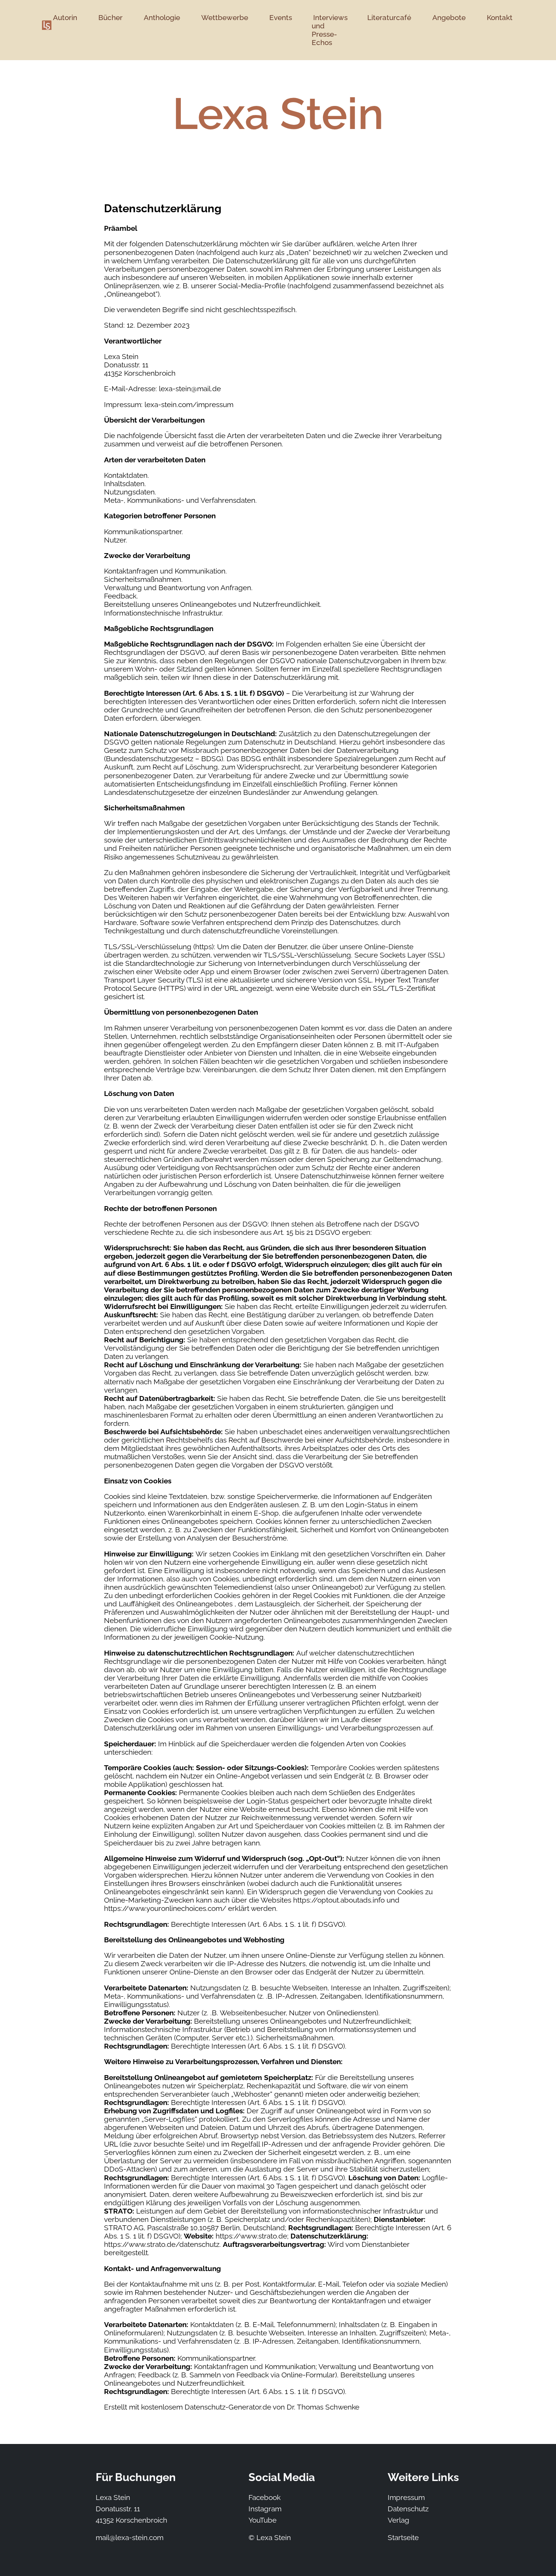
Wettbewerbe (225, 17)
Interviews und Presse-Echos (330, 30)
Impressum (406, 2497)
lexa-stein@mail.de (190, 389)
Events (281, 17)
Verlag (398, 2520)
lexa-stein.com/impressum (189, 404)
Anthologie (162, 17)
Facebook (265, 2497)
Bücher (110, 17)
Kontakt (500, 17)
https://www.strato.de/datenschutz (162, 2244)
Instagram (265, 2509)
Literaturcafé (389, 17)
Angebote (449, 17)
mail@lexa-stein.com (130, 2537)
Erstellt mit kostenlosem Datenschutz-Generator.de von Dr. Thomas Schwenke (232, 2407)
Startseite (403, 2537)
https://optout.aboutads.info (339, 1900)
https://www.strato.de (251, 2236)
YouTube (262, 2520)
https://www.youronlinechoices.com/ (165, 1908)
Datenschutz (408, 2509)
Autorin (65, 17)
